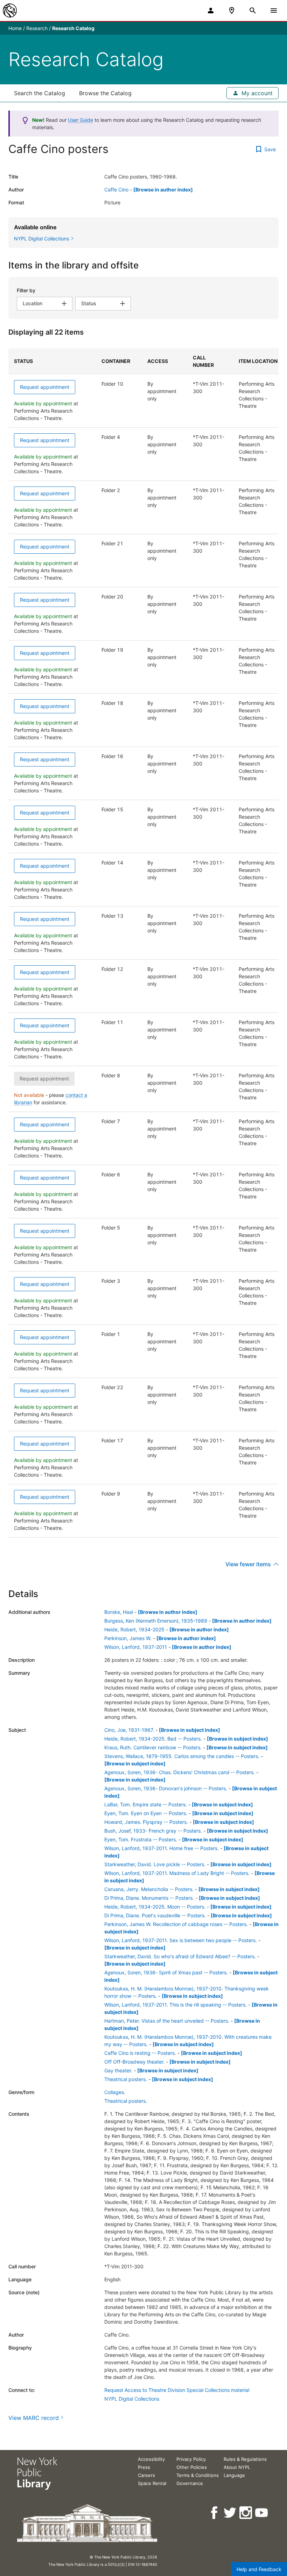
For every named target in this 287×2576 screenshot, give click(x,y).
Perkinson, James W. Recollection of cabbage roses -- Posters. (176, 1924)
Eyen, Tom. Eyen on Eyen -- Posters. (146, 1813)
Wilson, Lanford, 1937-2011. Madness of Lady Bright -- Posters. (177, 1873)
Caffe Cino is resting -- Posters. (140, 2053)
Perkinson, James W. (128, 1638)
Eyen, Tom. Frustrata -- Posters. (141, 1839)
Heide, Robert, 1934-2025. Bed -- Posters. (153, 1739)
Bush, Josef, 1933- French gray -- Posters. (153, 1831)
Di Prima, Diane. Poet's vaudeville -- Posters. (155, 1915)
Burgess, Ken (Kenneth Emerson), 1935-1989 (156, 1621)
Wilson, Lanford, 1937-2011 (136, 1647)
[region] (143, 943)
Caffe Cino (116, 190)
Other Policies (192, 2467)
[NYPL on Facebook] (215, 2513)
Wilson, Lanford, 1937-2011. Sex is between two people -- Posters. (181, 1940)
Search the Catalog (40, 93)
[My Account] (211, 10)
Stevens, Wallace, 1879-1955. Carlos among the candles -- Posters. (182, 1756)
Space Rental (152, 2483)
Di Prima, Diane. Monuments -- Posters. (149, 1898)
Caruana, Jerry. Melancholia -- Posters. (149, 1889)
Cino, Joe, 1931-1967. (129, 1730)
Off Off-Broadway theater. (134, 2062)
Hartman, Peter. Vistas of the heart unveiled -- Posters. (167, 2021)
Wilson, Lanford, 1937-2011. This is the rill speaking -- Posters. (176, 2005)
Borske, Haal (119, 1612)
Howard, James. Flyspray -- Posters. (146, 1822)
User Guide (80, 120)
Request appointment (45, 387)
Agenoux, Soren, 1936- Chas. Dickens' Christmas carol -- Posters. (180, 1772)
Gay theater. (118, 2070)
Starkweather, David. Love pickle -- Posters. (155, 1864)
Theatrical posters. (126, 2079)
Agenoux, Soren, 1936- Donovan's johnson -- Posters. (166, 1788)
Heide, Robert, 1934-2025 (134, 1629)
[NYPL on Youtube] (262, 2513)
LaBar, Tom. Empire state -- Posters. (146, 1804)
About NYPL (237, 2467)
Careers (146, 2475)
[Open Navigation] (274, 10)
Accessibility (151, 2459)
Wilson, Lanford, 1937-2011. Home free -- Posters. (162, 1848)
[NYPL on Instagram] (246, 2513)
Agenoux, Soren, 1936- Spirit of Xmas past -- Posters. (166, 1972)
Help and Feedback (259, 2569)
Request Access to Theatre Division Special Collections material (177, 2390)
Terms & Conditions (198, 2475)
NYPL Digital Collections (132, 2399)
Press (144, 2467)
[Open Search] (253, 10)
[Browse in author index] (163, 190)
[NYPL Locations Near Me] (232, 10)
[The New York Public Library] (10, 10)
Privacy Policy (191, 2459)
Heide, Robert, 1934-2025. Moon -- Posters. (155, 1907)
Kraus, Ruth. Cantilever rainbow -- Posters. (153, 1747)
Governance (190, 2483)
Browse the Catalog (105, 93)
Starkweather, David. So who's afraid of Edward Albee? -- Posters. (180, 1956)
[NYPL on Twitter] (230, 2513)
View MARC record (34, 2418)
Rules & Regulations (245, 2459)
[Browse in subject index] (190, 1730)
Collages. (115, 2092)
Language (234, 2475)
